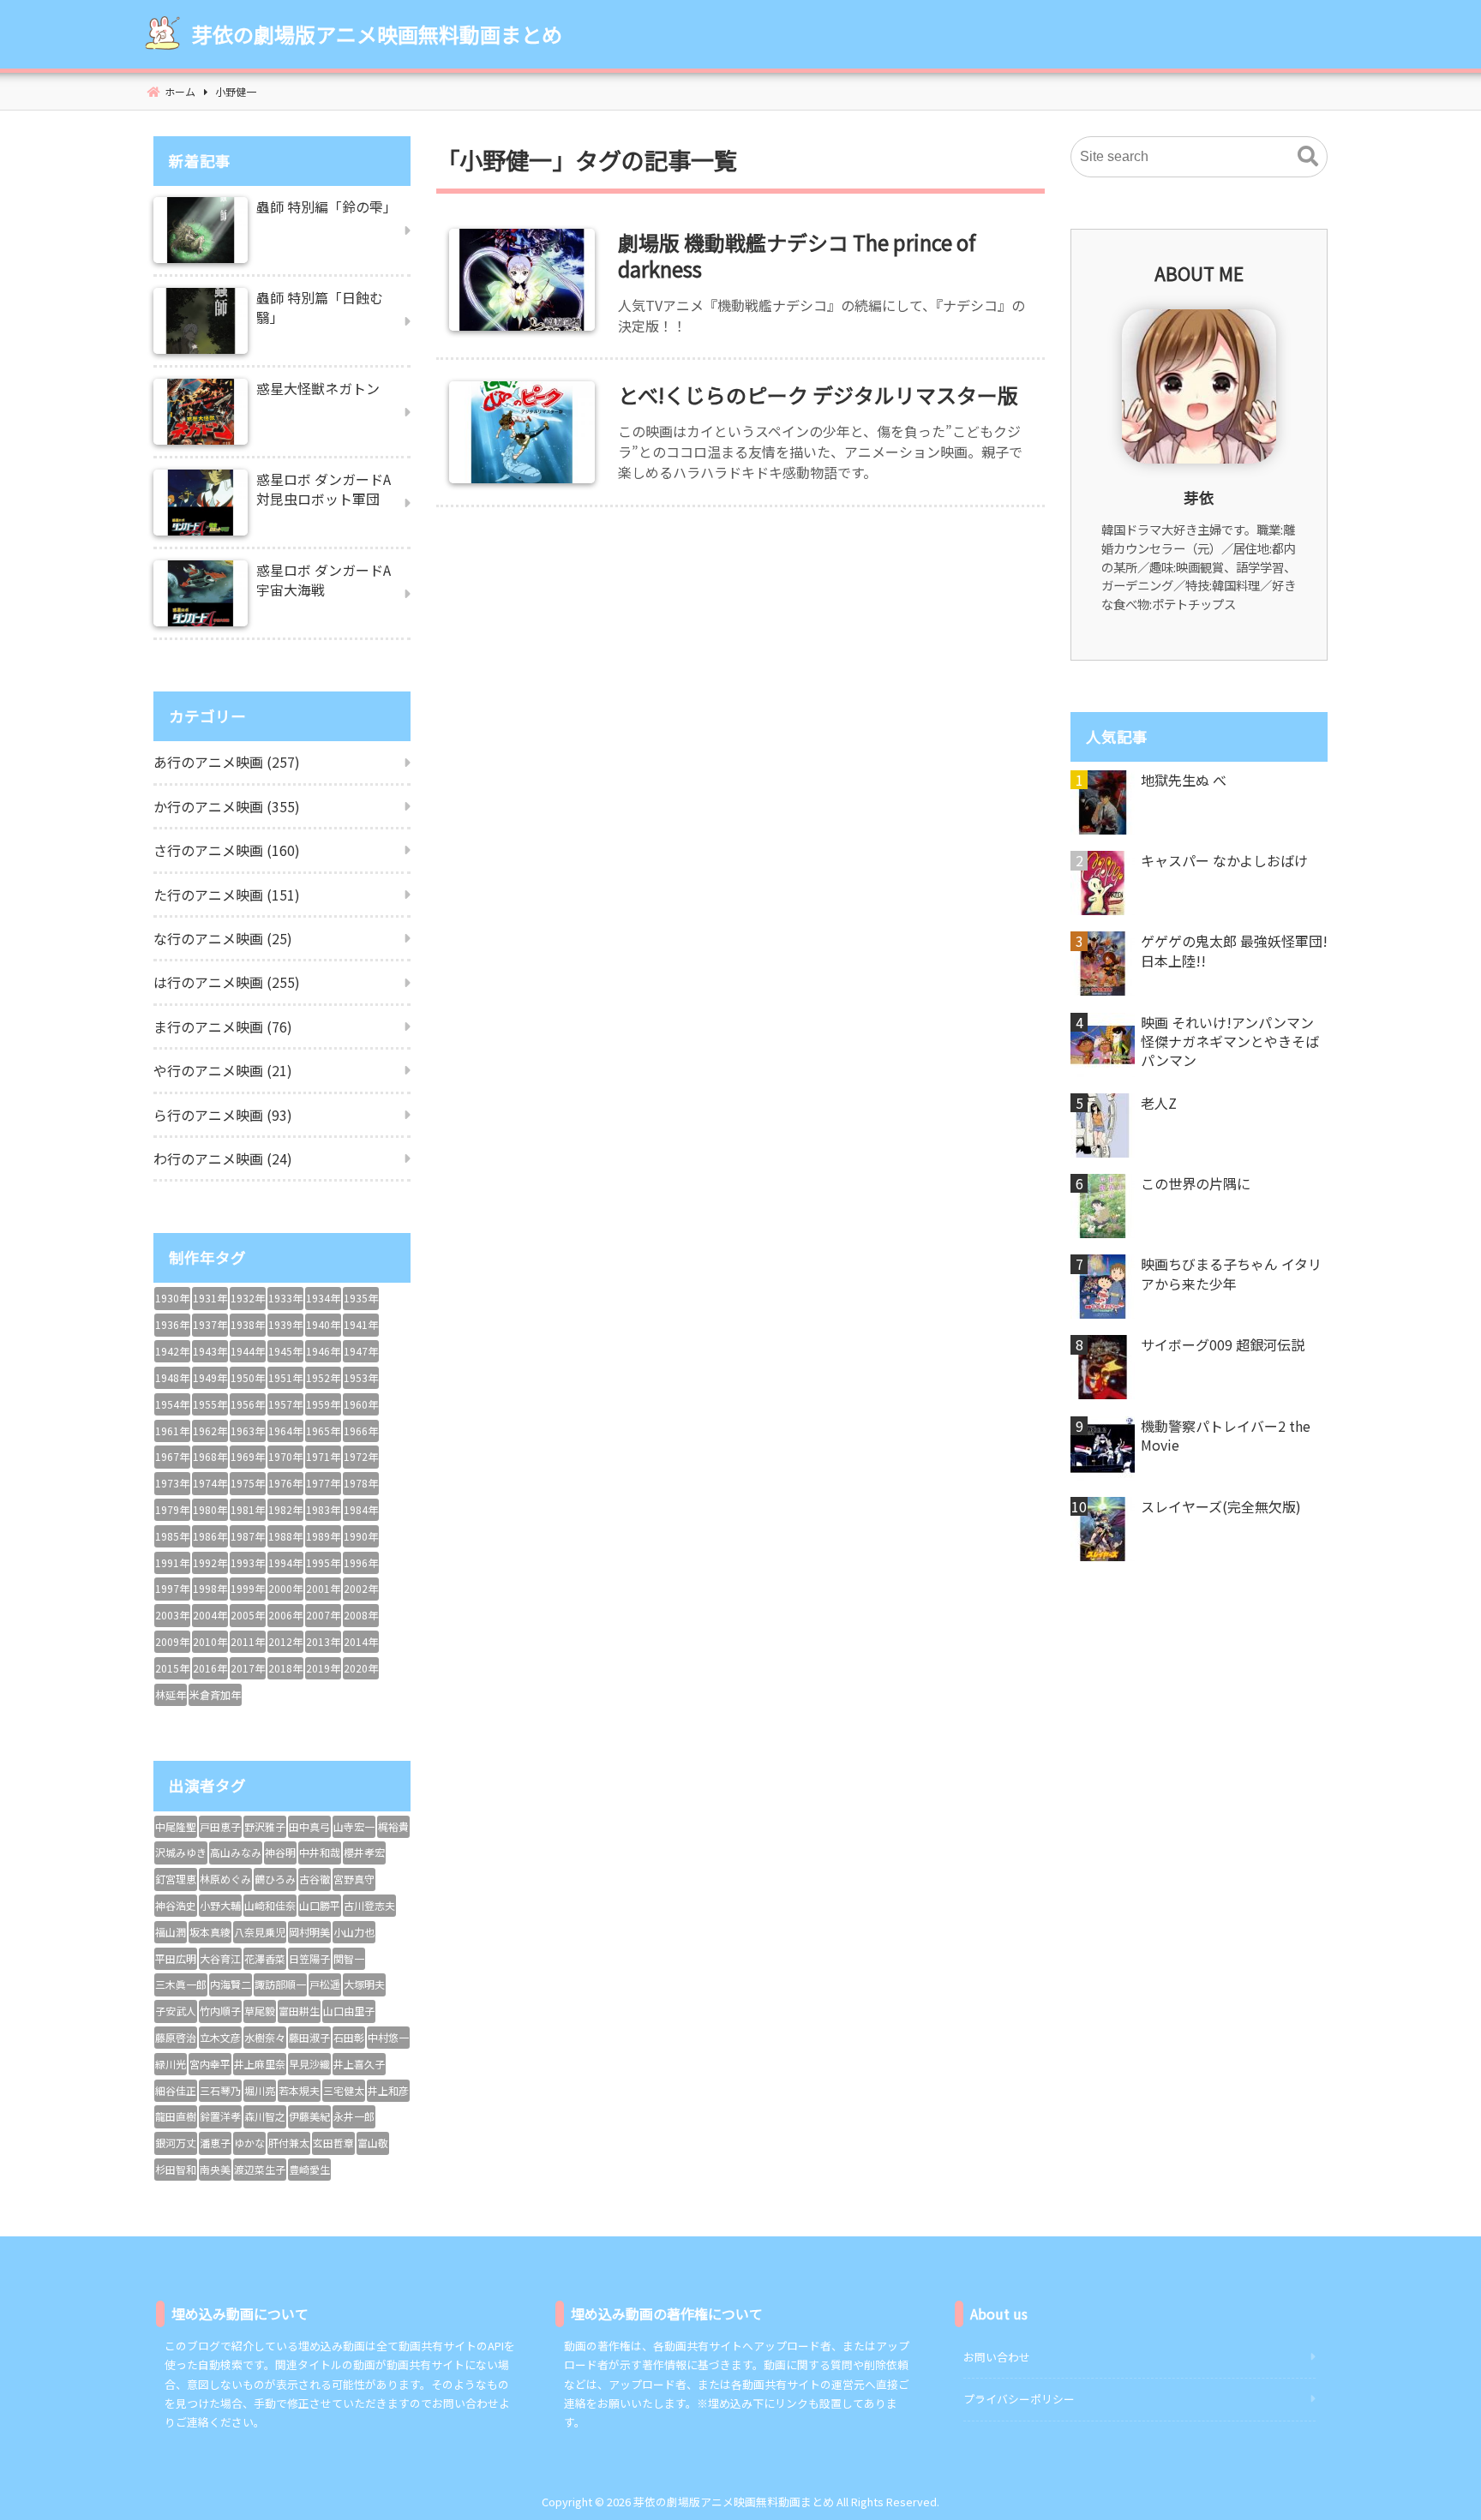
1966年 (361, 1431)
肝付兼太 (289, 2143)
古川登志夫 (369, 1905)
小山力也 (354, 1932)
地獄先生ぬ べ (1184, 780)
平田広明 (176, 1958)
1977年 (323, 1483)
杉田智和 (176, 2169)
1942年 (172, 1351)
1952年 (323, 1377)
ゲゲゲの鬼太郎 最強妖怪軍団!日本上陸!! (1234, 951)
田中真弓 (309, 1826)
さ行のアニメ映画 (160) (227, 850)
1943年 (210, 1351)
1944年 (248, 1351)
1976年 (285, 1483)
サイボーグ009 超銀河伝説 (1223, 1344)
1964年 (285, 1431)
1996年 (361, 1562)
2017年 (248, 1668)
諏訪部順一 (280, 1984)
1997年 (172, 1588)
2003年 (172, 1615)
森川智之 (265, 2116)
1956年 (248, 1404)
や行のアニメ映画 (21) (223, 1070)
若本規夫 (299, 2090)
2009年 (172, 1641)
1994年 (285, 1562)
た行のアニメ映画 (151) (227, 895)
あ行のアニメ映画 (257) (227, 762)
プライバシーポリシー (1019, 2399)
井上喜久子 (359, 2064)
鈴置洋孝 (220, 2116)
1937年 (210, 1324)
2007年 (323, 1615)
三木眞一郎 (181, 1984)
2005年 (248, 1615)
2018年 (285, 1668)
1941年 (361, 1324)
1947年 (361, 1351)
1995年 (323, 1562)
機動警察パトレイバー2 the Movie (1226, 1436)
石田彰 (349, 2037)
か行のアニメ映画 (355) (227, 806)
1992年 (210, 1562)
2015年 (172, 1668)
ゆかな (249, 2143)
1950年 (248, 1377)
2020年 (361, 1668)
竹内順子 (220, 2011)
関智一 (349, 1958)
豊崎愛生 (309, 2169)
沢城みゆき (181, 1852)
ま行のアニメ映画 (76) (223, 1027)
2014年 (361, 1641)
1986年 (210, 1536)
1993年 (248, 1562)
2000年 (285, 1588)
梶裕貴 (393, 1826)
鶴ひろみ (275, 1879)
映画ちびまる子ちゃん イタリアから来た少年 (1231, 1274)
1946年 (323, 1351)
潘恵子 (215, 2143)
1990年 (361, 1536)
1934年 (323, 1298)
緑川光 (171, 2064)
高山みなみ (236, 1852)
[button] (1308, 157)
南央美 (215, 2169)
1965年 (323, 1431)
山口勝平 (320, 1905)
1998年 (210, 1588)
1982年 (285, 1509)
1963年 (248, 1431)
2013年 (323, 1641)
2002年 (361, 1588)
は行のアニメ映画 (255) (227, 982)
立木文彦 (220, 2037)
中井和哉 (320, 1852)
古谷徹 (315, 1879)
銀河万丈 (176, 2143)
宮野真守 (354, 1879)
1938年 (248, 1324)
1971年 (323, 1456)
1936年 (172, 1324)
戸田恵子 (220, 1826)
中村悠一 (388, 2037)
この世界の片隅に (1196, 1183)
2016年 (210, 1668)
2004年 (210, 1615)
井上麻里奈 (260, 2064)
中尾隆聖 (176, 1826)
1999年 (248, 1588)
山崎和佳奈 (270, 1905)
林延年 (171, 1694)
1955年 (210, 1404)
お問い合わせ (997, 2357)
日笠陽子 (309, 1958)
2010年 (210, 1641)
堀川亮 (260, 2090)
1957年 (285, 1404)
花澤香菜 (265, 1958)
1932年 (248, 1298)
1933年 (285, 1298)
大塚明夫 (364, 1984)
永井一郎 (354, 2116)
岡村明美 (309, 1932)
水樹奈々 (265, 2037)
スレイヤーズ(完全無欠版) (1221, 1506)
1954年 (172, 1404)
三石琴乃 (220, 2090)
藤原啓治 (176, 2037)
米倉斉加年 (215, 1694)
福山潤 (171, 1932)
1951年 (285, 1377)
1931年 (210, 1298)
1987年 (248, 1536)
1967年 (172, 1456)
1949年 (210, 1377)
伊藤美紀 (309, 2116)
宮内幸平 (210, 2064)
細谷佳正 (176, 2090)
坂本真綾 (210, 1932)
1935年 (361, 1298)
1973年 (172, 1483)
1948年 (172, 1377)
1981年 (248, 1509)
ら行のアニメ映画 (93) (223, 1115)
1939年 (285, 1324)
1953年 (361, 1377)
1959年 (323, 1404)
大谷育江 (220, 1958)
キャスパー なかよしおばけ (1224, 860)
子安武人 (176, 2011)
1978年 (361, 1483)
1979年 (172, 1509)
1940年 (323, 1324)
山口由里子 (349, 2011)
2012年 (285, 1641)
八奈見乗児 (260, 1932)
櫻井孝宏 (364, 1852)
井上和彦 (388, 2090)
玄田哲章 (333, 2143)
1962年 (210, 1431)
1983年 (323, 1509)
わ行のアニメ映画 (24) (223, 1158)
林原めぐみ (225, 1879)
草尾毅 (260, 2011)
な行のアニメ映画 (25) (223, 938)
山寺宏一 (354, 1826)
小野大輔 (220, 1905)
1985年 (172, 1536)
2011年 (248, 1641)
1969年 (248, 1456)
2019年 (323, 1668)
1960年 (361, 1404)
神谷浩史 (176, 1905)
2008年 (361, 1615)
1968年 (210, 1456)
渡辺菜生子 (260, 2169)
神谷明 (280, 1852)
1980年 (210, 1509)
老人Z (1159, 1103)
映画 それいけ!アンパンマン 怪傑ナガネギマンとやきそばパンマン (1230, 1042)
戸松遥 (325, 1984)
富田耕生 (299, 2011)
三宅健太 (344, 2090)
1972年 (361, 1456)
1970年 (285, 1456)
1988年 (285, 1536)
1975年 (248, 1483)
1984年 (361, 1509)
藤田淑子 (309, 2037)
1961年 (172, 1431)
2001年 (323, 1588)
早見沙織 (309, 2064)
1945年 (285, 1351)
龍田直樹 (176, 2116)
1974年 (210, 1483)
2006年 (285, 1615)
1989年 (323, 1536)
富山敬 (373, 2143)
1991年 (172, 1562)
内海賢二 (231, 1984)
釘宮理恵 (176, 1879)
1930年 (172, 1298)
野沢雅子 (265, 1826)
